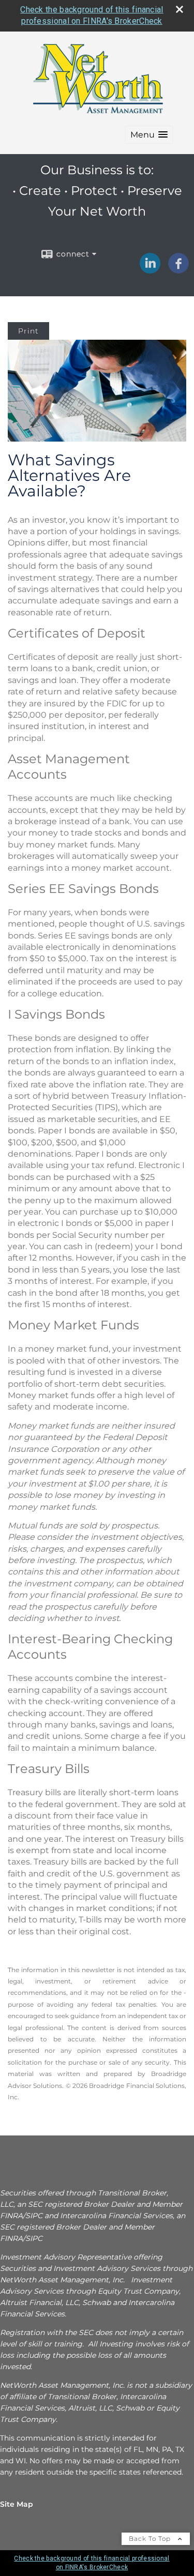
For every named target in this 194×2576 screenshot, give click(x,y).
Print (28, 331)
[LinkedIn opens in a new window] (150, 270)
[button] (149, 135)
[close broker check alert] (180, 9)
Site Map (17, 2504)
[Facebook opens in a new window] (178, 270)
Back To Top (151, 2539)
